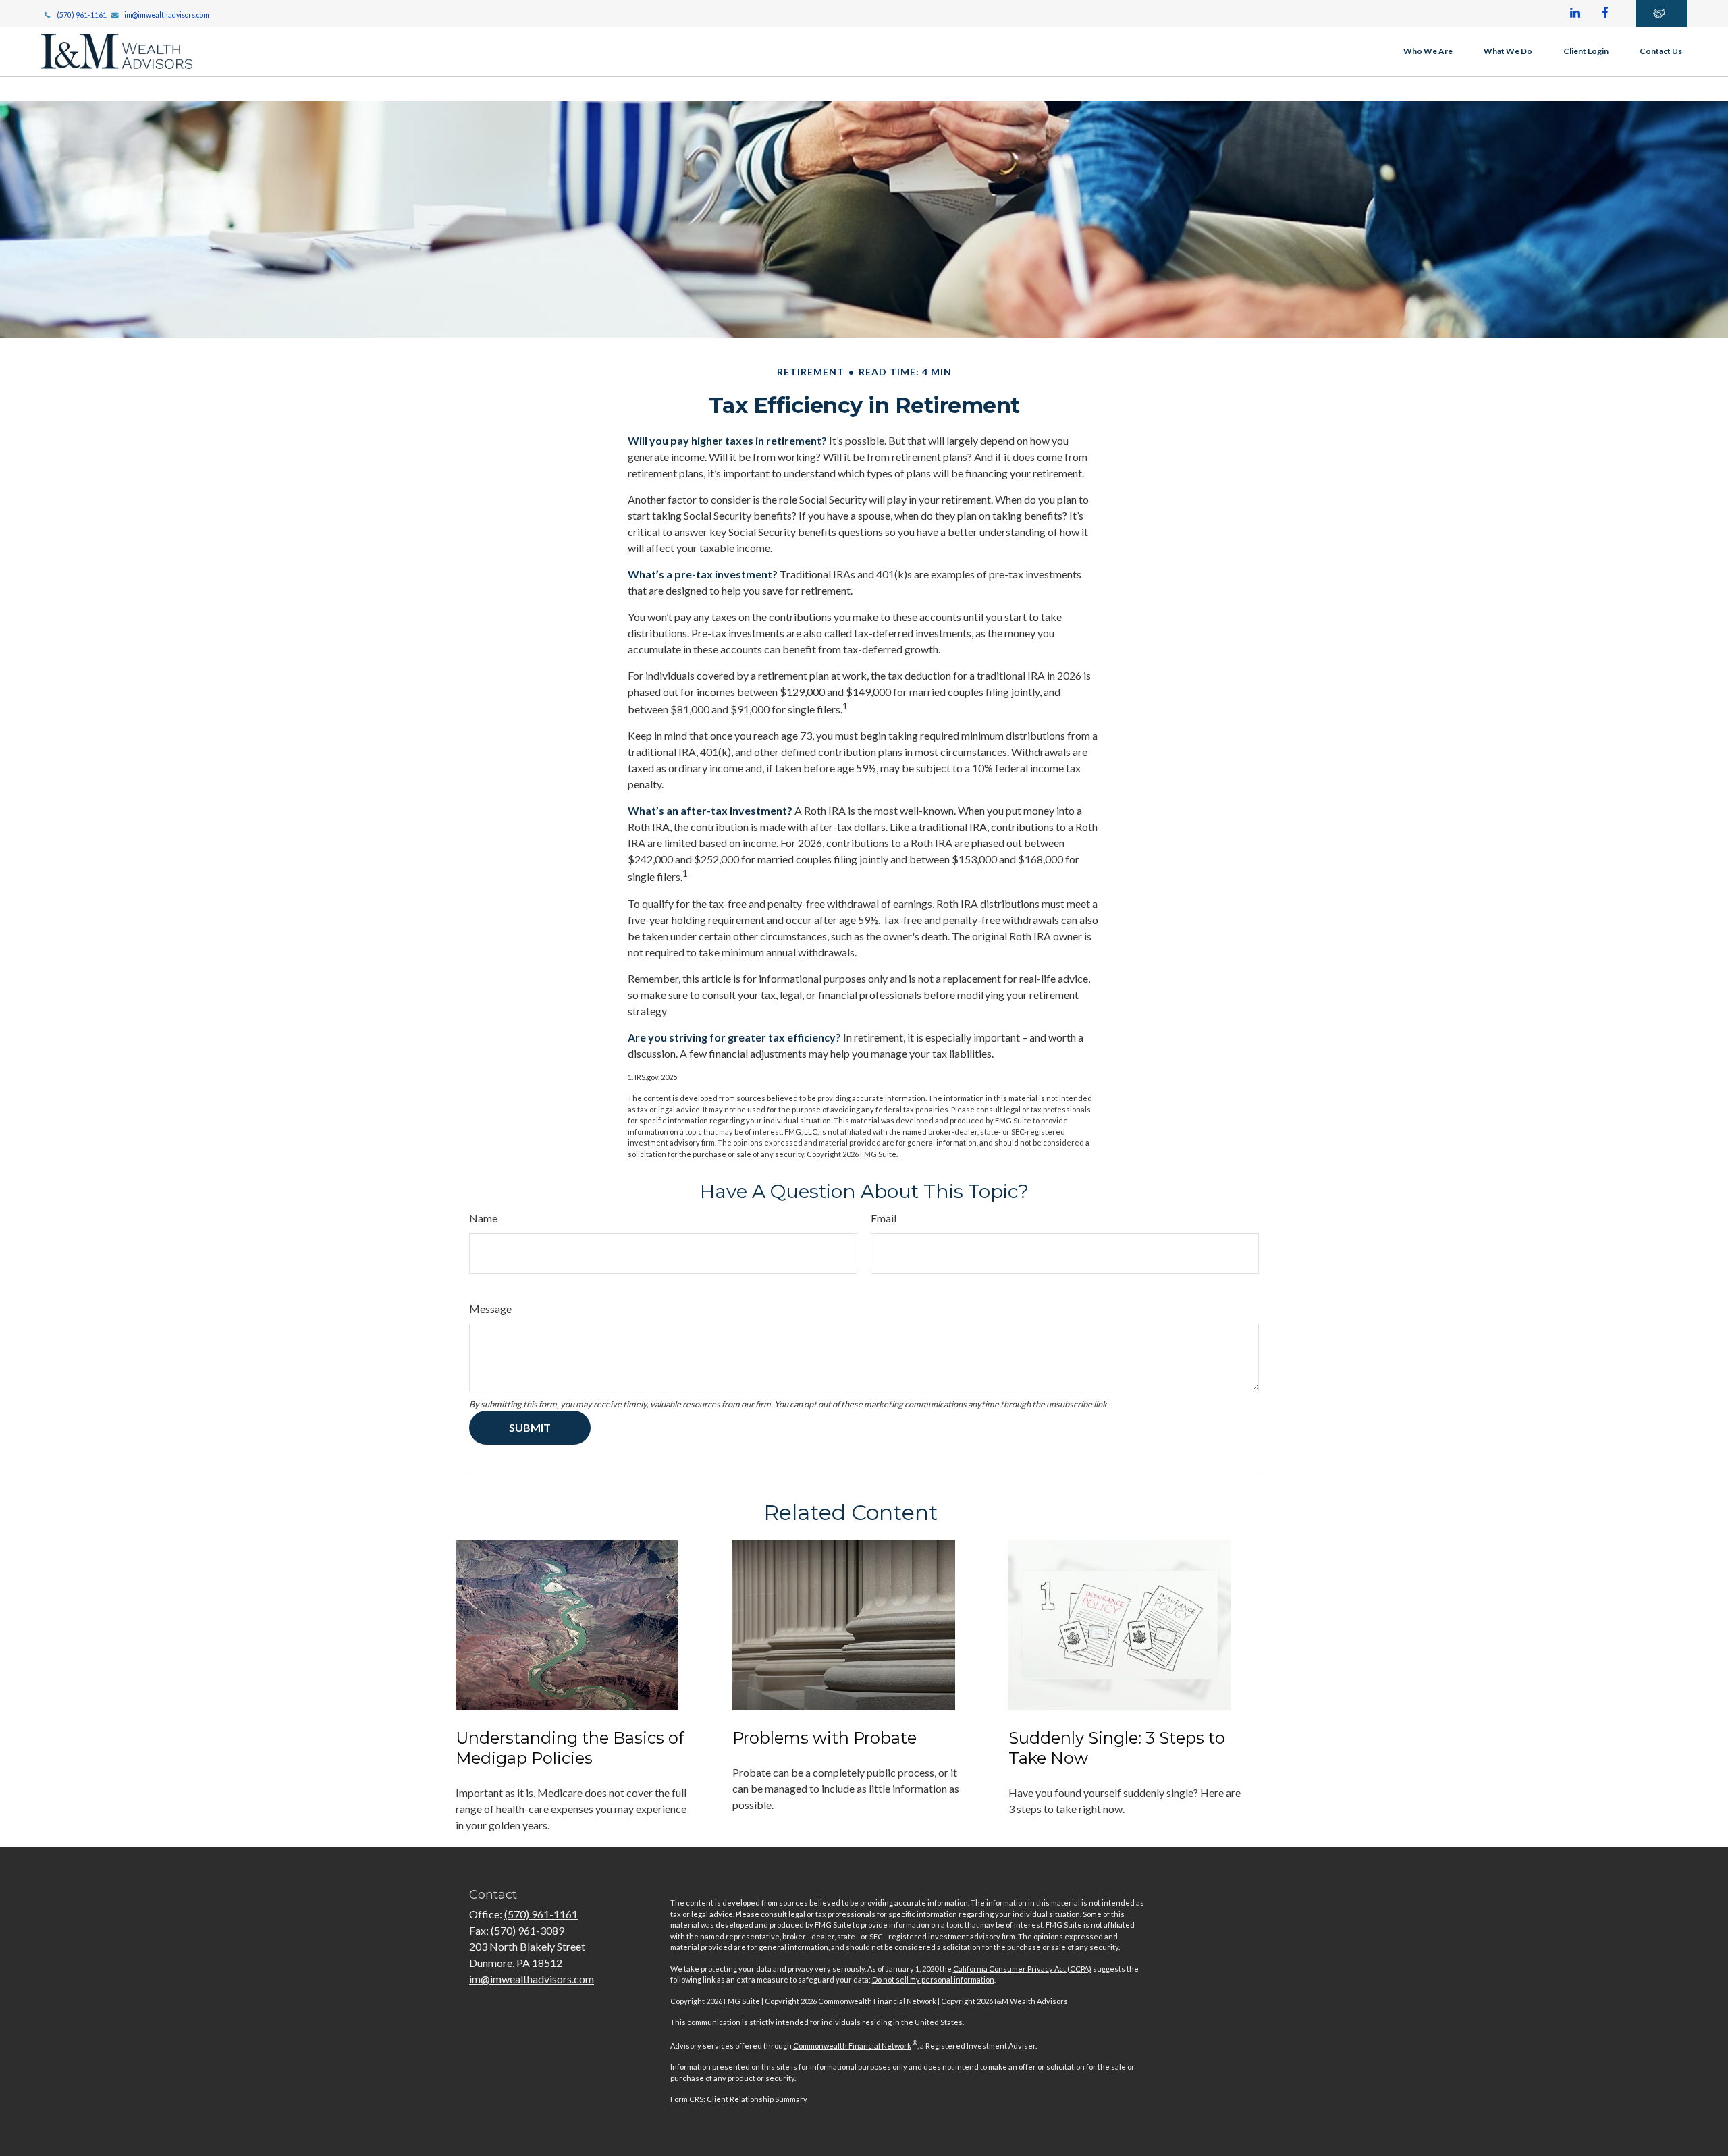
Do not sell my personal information (933, 1979)
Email (884, 1218)
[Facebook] (1605, 14)
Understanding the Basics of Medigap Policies (570, 1748)
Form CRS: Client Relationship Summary (739, 2099)
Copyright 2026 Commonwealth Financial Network (850, 2001)
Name (483, 1218)
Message (490, 1309)
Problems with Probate (825, 1738)
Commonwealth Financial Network (852, 2046)
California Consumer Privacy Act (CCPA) (1022, 1969)
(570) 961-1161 (82, 15)
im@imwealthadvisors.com (167, 15)
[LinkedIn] (1575, 14)
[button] (1428, 51)
